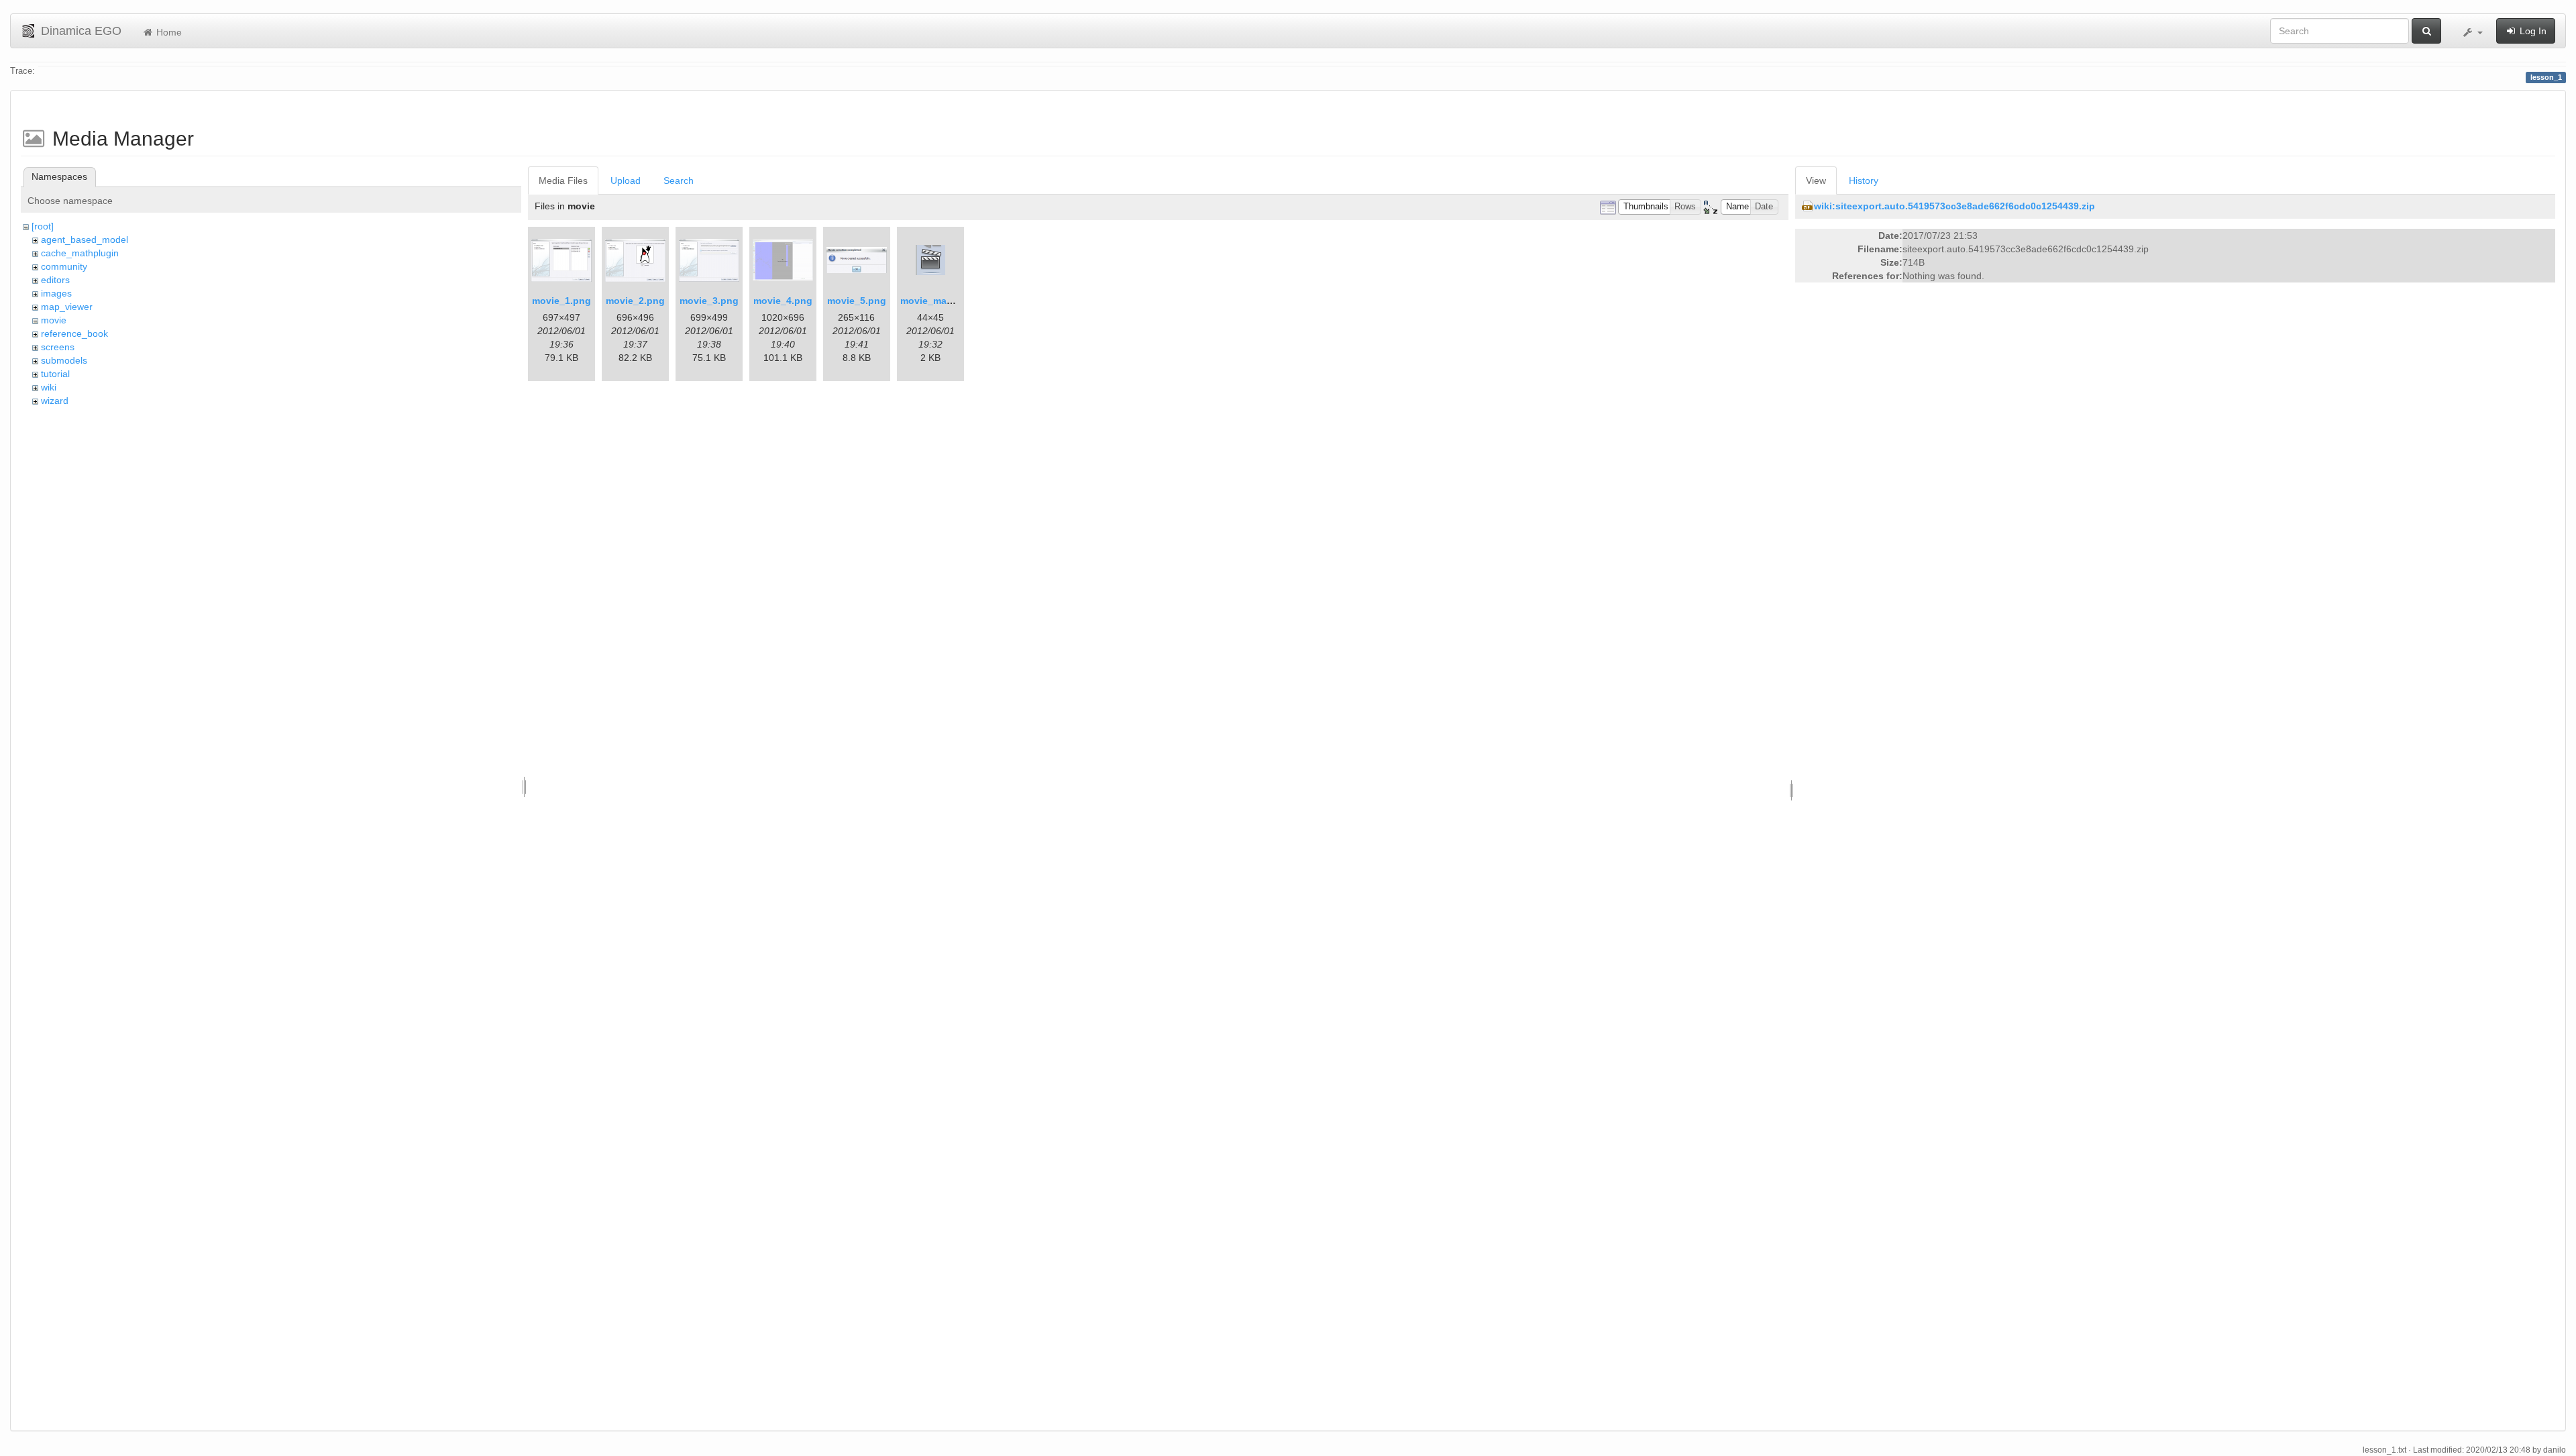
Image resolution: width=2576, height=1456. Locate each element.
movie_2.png (635, 301)
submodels (64, 360)
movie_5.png (857, 301)
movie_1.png (561, 301)
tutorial (55, 374)
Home (168, 32)
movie (54, 320)
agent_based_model (85, 240)
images (56, 293)
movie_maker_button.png (959, 301)
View (1816, 180)
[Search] (2426, 31)
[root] (43, 226)
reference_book (74, 333)
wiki (49, 387)
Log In (2532, 31)
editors (55, 280)
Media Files (563, 180)
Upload (626, 180)
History (1864, 180)
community (64, 266)
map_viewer (67, 307)
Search (679, 180)
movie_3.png (709, 301)
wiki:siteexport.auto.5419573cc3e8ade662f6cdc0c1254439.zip (1954, 206)
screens (58, 347)
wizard (55, 401)
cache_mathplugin (80, 253)
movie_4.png (783, 301)
